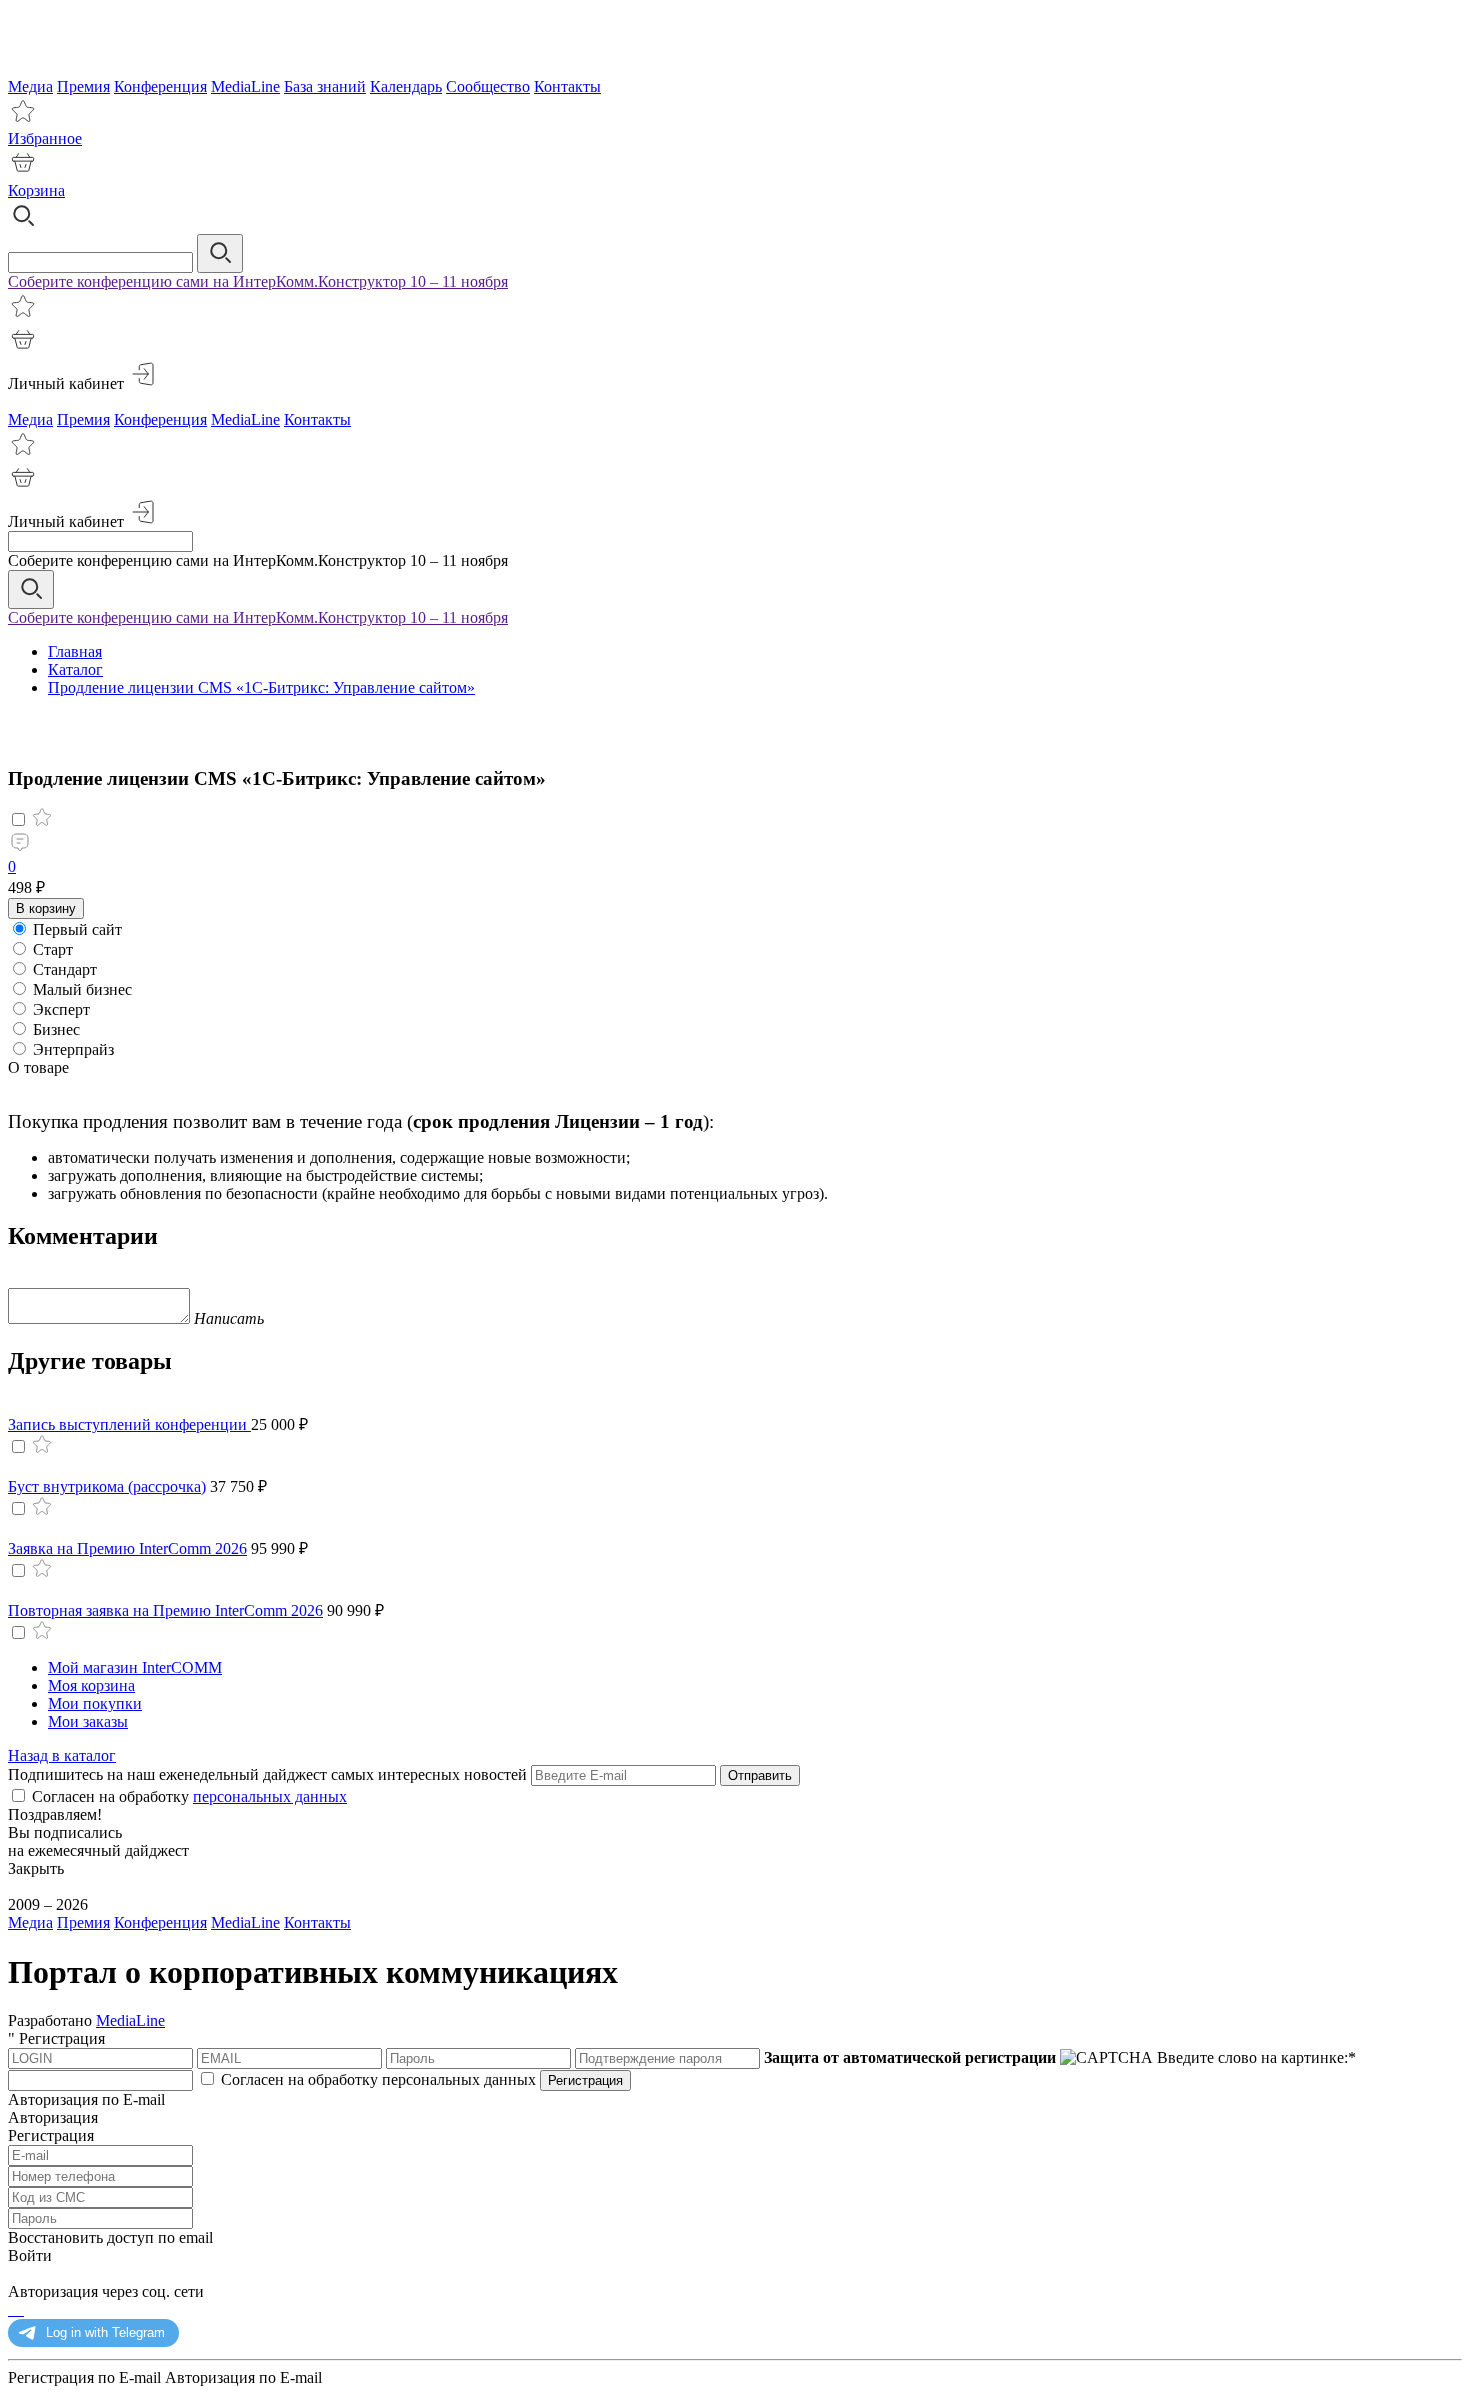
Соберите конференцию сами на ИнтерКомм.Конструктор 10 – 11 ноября (258, 281)
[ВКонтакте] (22, 2309)
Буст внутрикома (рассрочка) (107, 1486)
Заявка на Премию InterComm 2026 (127, 1548)
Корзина (36, 190)
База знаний (325, 86)
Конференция (160, 86)
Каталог (75, 669)
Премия (83, 86)
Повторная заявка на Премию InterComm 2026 (165, 1610)
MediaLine (245, 86)
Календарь (406, 86)
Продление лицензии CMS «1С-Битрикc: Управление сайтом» (261, 687)
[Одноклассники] (14, 2309)
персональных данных (270, 1796)
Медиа (30, 86)
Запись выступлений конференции (129, 1424)
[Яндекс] (10, 2309)
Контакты (567, 86)
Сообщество (488, 86)
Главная (75, 651)
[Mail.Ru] (18, 2309)
